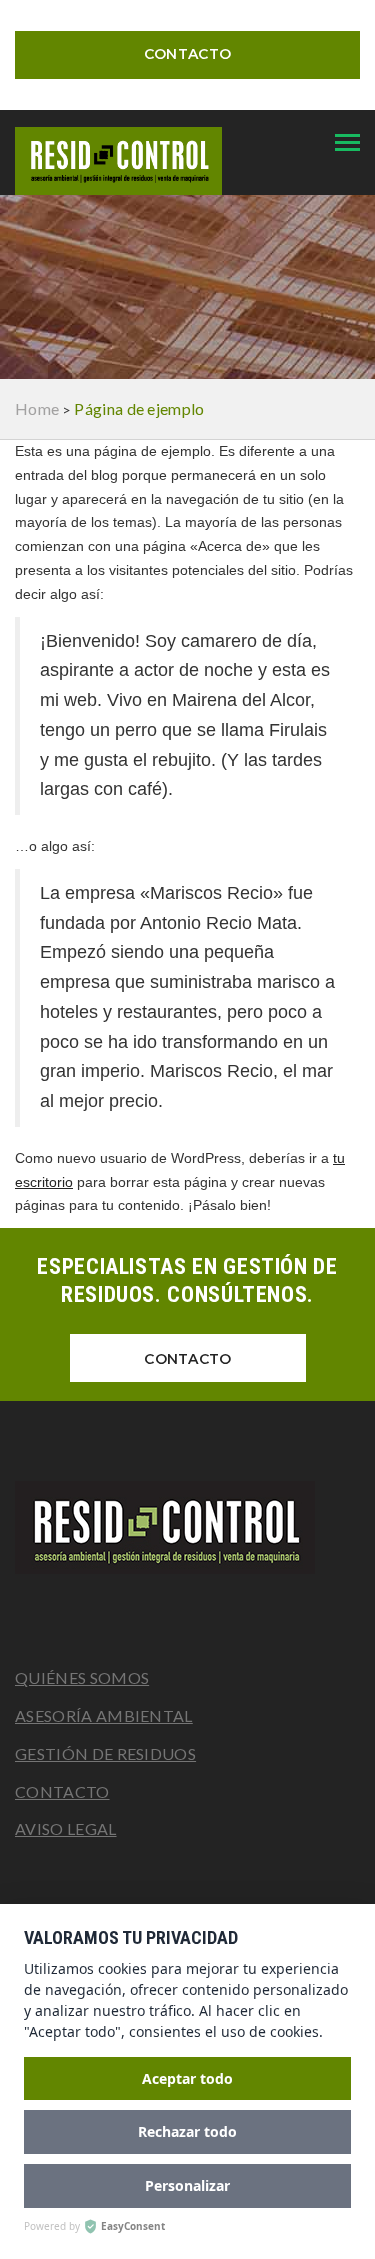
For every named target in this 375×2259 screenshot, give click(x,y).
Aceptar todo (187, 2078)
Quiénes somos (82, 1677)
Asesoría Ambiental (104, 1715)
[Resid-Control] (187, 1527)
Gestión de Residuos (105, 1753)
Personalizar (187, 2185)
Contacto (187, 54)
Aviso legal (66, 1828)
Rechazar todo (187, 2131)
